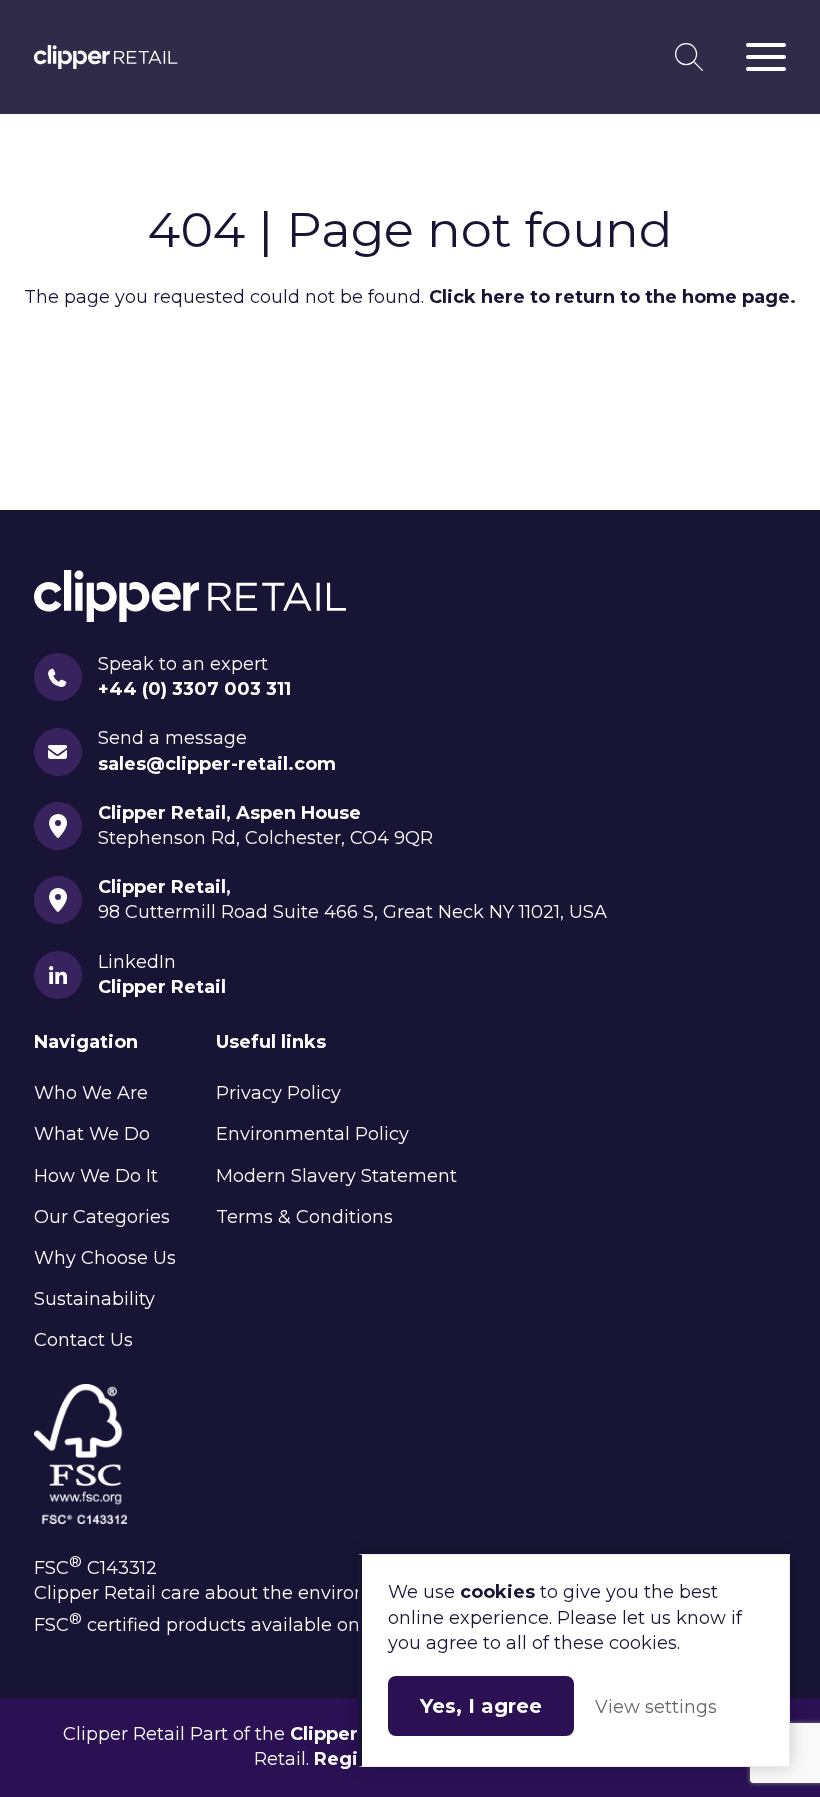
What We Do (92, 1134)
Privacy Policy (278, 1093)
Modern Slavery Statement (336, 1176)
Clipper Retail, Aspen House (229, 813)
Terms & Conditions (304, 1217)
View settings (656, 1707)
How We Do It (96, 1176)
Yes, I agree (481, 1706)
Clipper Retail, (164, 887)
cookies (497, 1592)
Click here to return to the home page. (612, 297)
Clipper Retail (106, 56)
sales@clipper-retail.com (217, 764)
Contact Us (83, 1340)
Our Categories (102, 1217)
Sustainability (94, 1299)
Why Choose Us (105, 1258)
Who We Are (91, 1093)
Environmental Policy (312, 1134)
